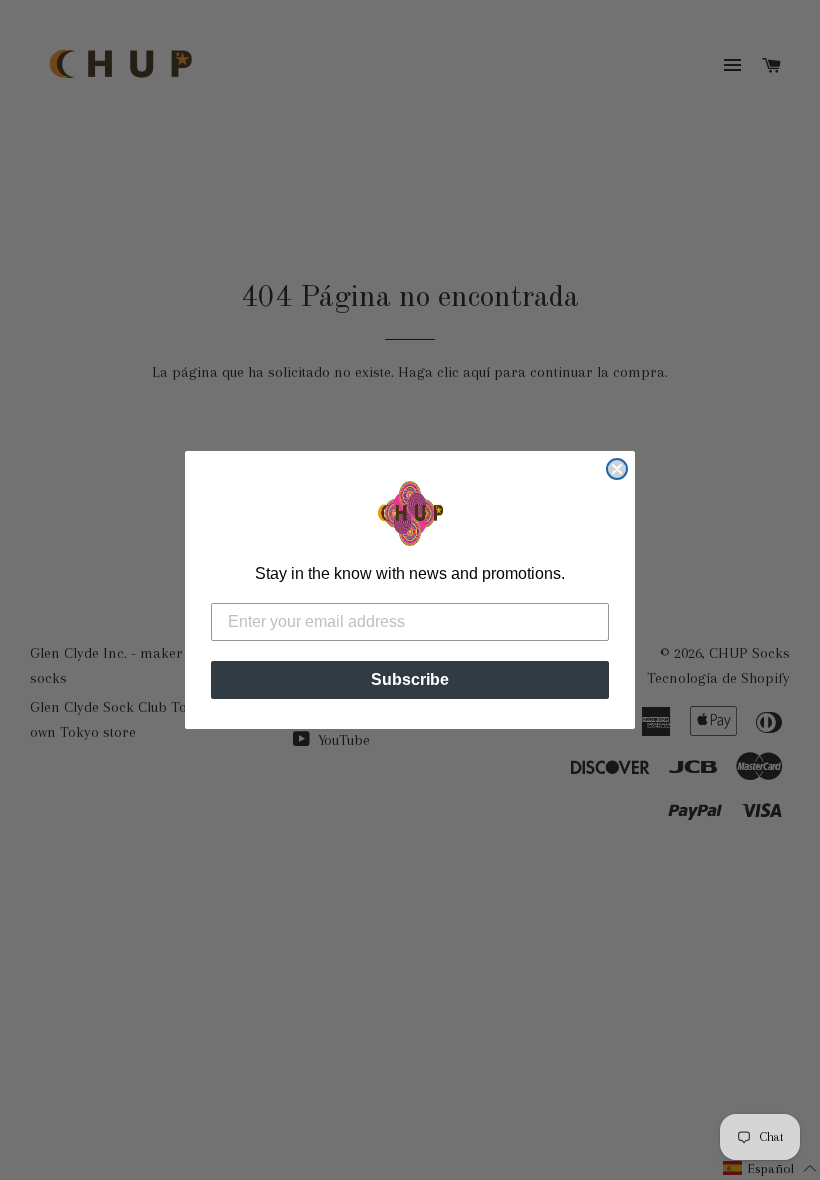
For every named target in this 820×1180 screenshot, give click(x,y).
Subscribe (410, 679)
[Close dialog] (617, 469)
